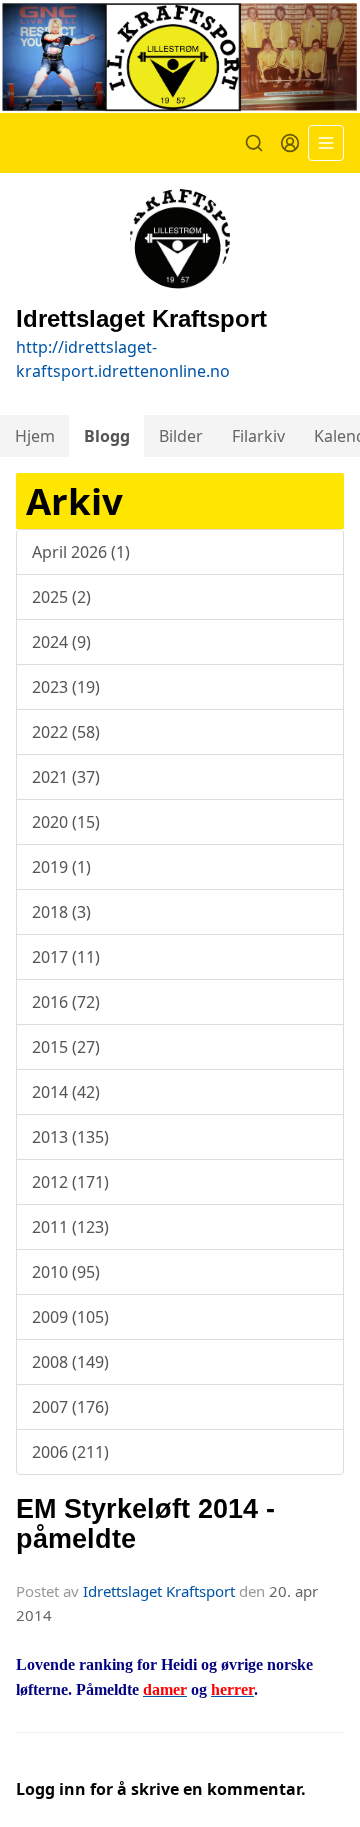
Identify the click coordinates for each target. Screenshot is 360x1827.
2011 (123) (70, 1227)
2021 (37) (66, 777)
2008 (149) (70, 1362)
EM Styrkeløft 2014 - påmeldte (145, 1523)
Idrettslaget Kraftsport (159, 1591)
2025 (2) (61, 597)
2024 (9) (61, 642)
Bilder (181, 436)
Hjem (35, 436)
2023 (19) (66, 687)
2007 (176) (70, 1407)
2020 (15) (66, 822)
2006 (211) (70, 1452)
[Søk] (254, 143)
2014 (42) (66, 1092)
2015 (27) (66, 1047)
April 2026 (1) (81, 552)
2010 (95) (66, 1272)
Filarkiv (258, 436)
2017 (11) (66, 957)
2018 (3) (61, 912)
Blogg (107, 436)
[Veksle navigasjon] (326, 143)
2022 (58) (66, 732)
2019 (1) (61, 867)
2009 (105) (70, 1317)
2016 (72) (66, 1002)
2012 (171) (70, 1182)
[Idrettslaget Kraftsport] (180, 56)
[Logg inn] (290, 143)
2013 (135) (70, 1137)
